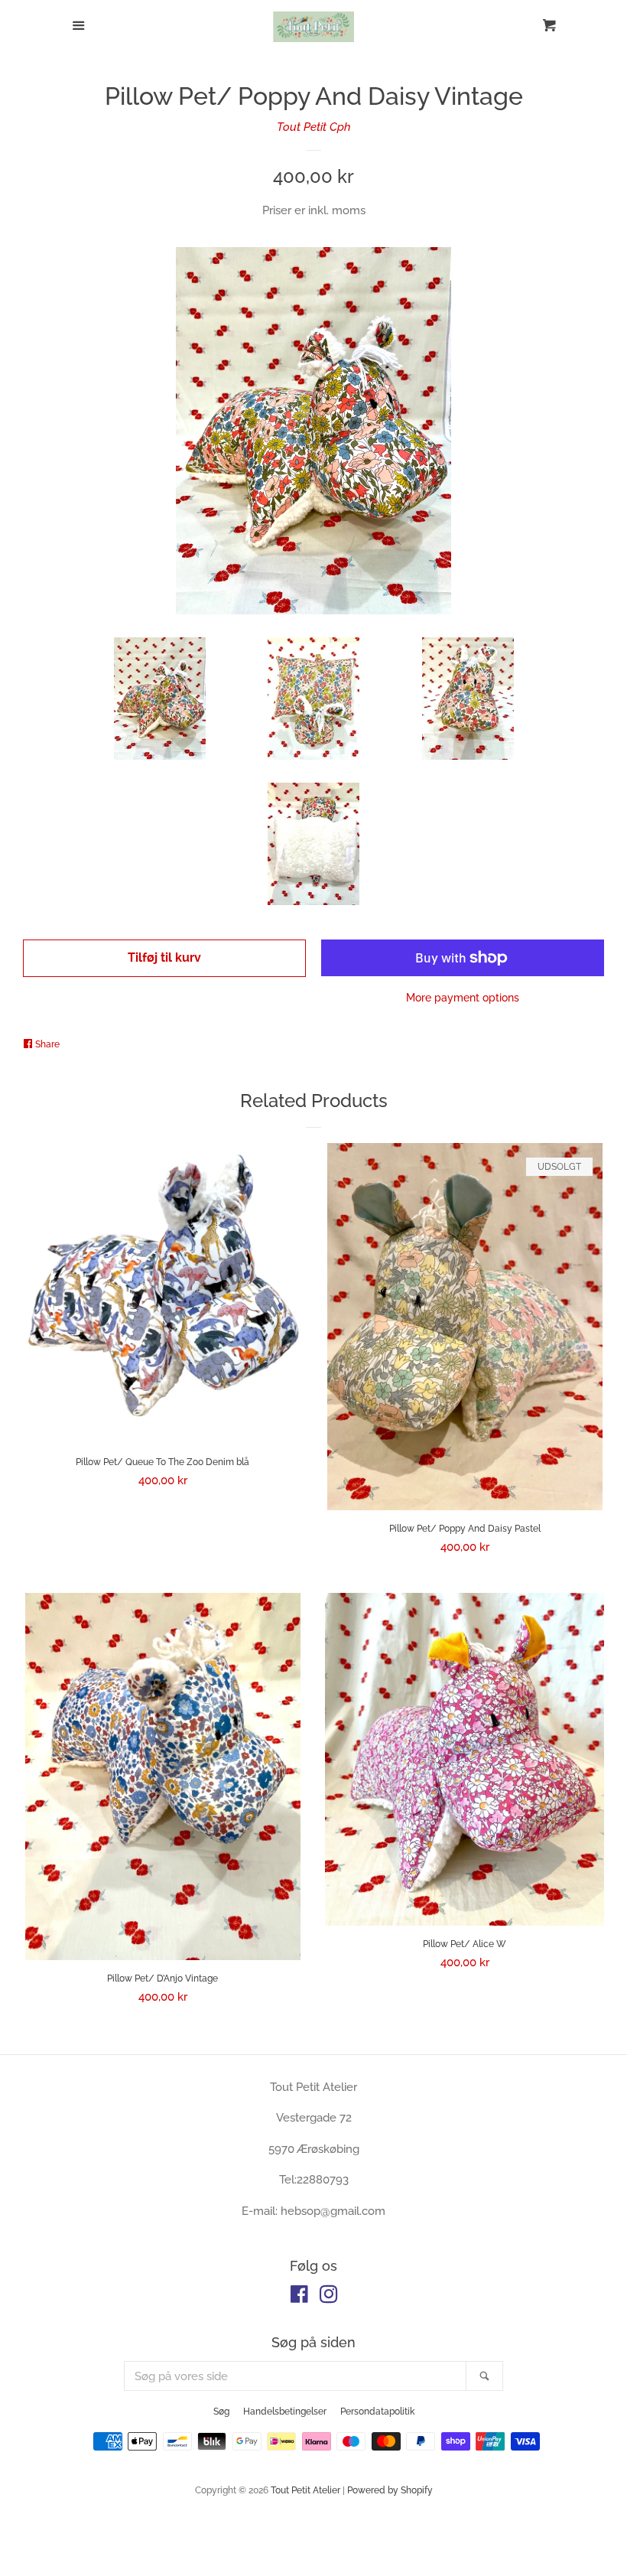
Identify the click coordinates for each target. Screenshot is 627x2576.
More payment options (463, 998)
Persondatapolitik (377, 2412)
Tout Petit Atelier (305, 2490)
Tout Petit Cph (314, 127)
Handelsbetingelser (285, 2412)
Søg (221, 2412)
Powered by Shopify (390, 2490)
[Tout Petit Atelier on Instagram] (329, 2298)
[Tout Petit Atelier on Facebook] (299, 2298)
